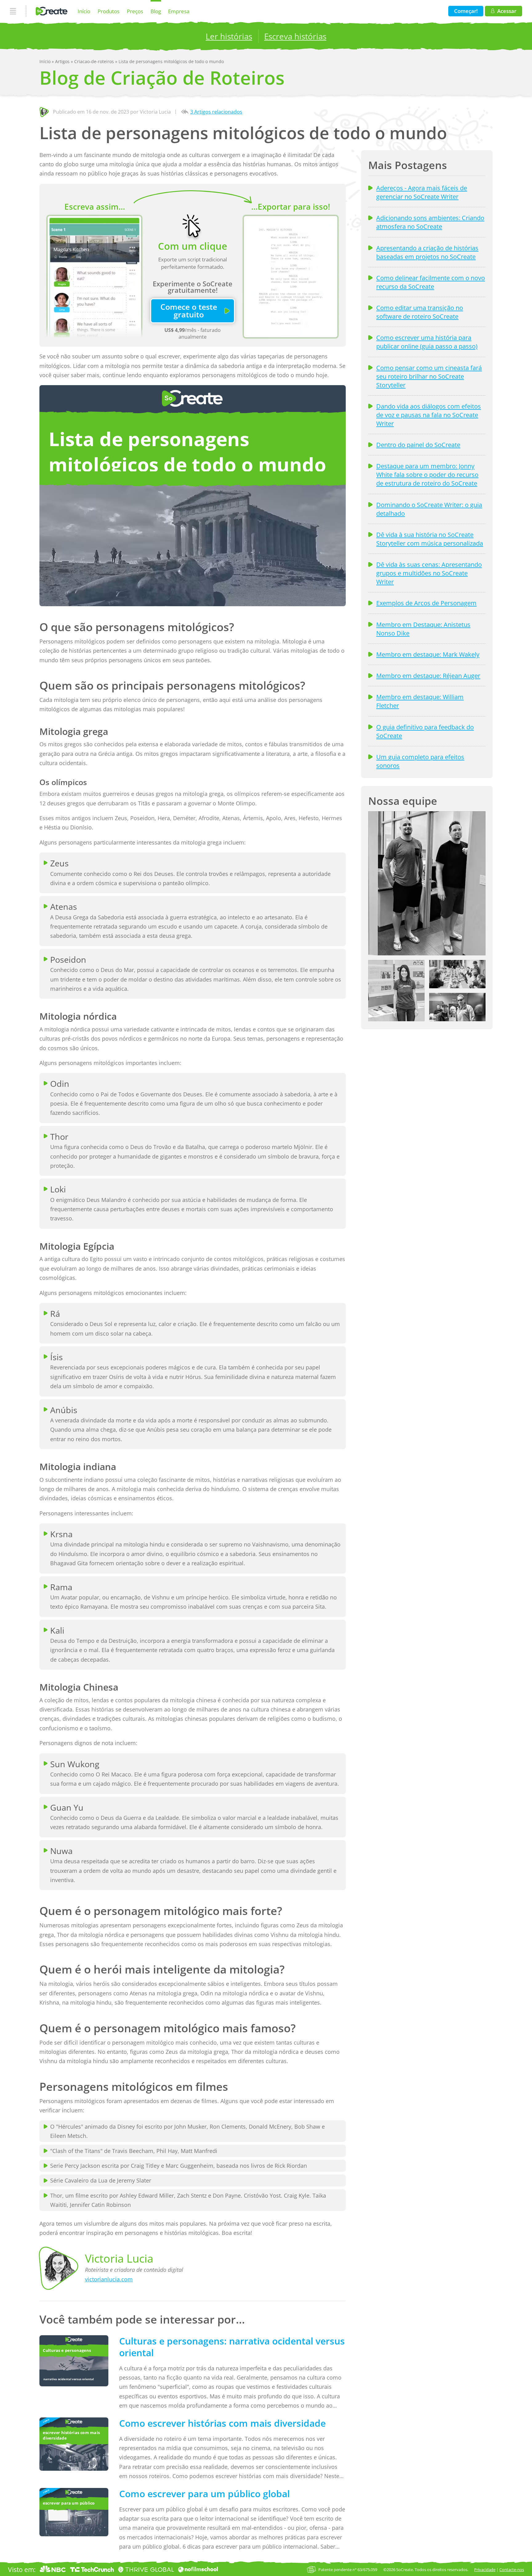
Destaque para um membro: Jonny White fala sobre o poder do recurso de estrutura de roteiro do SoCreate (427, 474)
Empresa (179, 11)
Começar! (466, 11)
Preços (135, 11)
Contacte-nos (512, 2570)
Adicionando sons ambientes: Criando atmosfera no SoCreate (430, 222)
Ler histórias (229, 36)
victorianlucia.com (109, 2279)
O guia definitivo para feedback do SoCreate (425, 731)
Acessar (507, 11)
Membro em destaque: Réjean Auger (428, 675)
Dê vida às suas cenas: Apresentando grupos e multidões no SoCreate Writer (429, 573)
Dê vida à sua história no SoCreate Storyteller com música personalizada (430, 539)
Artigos (63, 61)
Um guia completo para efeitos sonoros (420, 761)
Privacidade (485, 2570)
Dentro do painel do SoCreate (418, 445)
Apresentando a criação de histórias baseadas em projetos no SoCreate (427, 252)
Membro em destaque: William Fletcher (420, 701)
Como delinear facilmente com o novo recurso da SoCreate (431, 282)
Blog (156, 11)
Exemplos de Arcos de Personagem (426, 603)
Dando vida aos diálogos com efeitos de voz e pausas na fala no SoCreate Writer (429, 415)
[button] (427, 883)
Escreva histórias (295, 36)
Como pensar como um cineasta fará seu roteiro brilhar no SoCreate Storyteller (429, 376)
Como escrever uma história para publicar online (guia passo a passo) (427, 342)
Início (84, 11)
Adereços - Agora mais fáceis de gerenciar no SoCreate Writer (422, 192)
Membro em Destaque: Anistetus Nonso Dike (423, 629)
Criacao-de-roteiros (95, 61)
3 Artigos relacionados (216, 112)
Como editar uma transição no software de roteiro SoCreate (420, 312)
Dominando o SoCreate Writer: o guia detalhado (429, 509)
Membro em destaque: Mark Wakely (428, 654)
